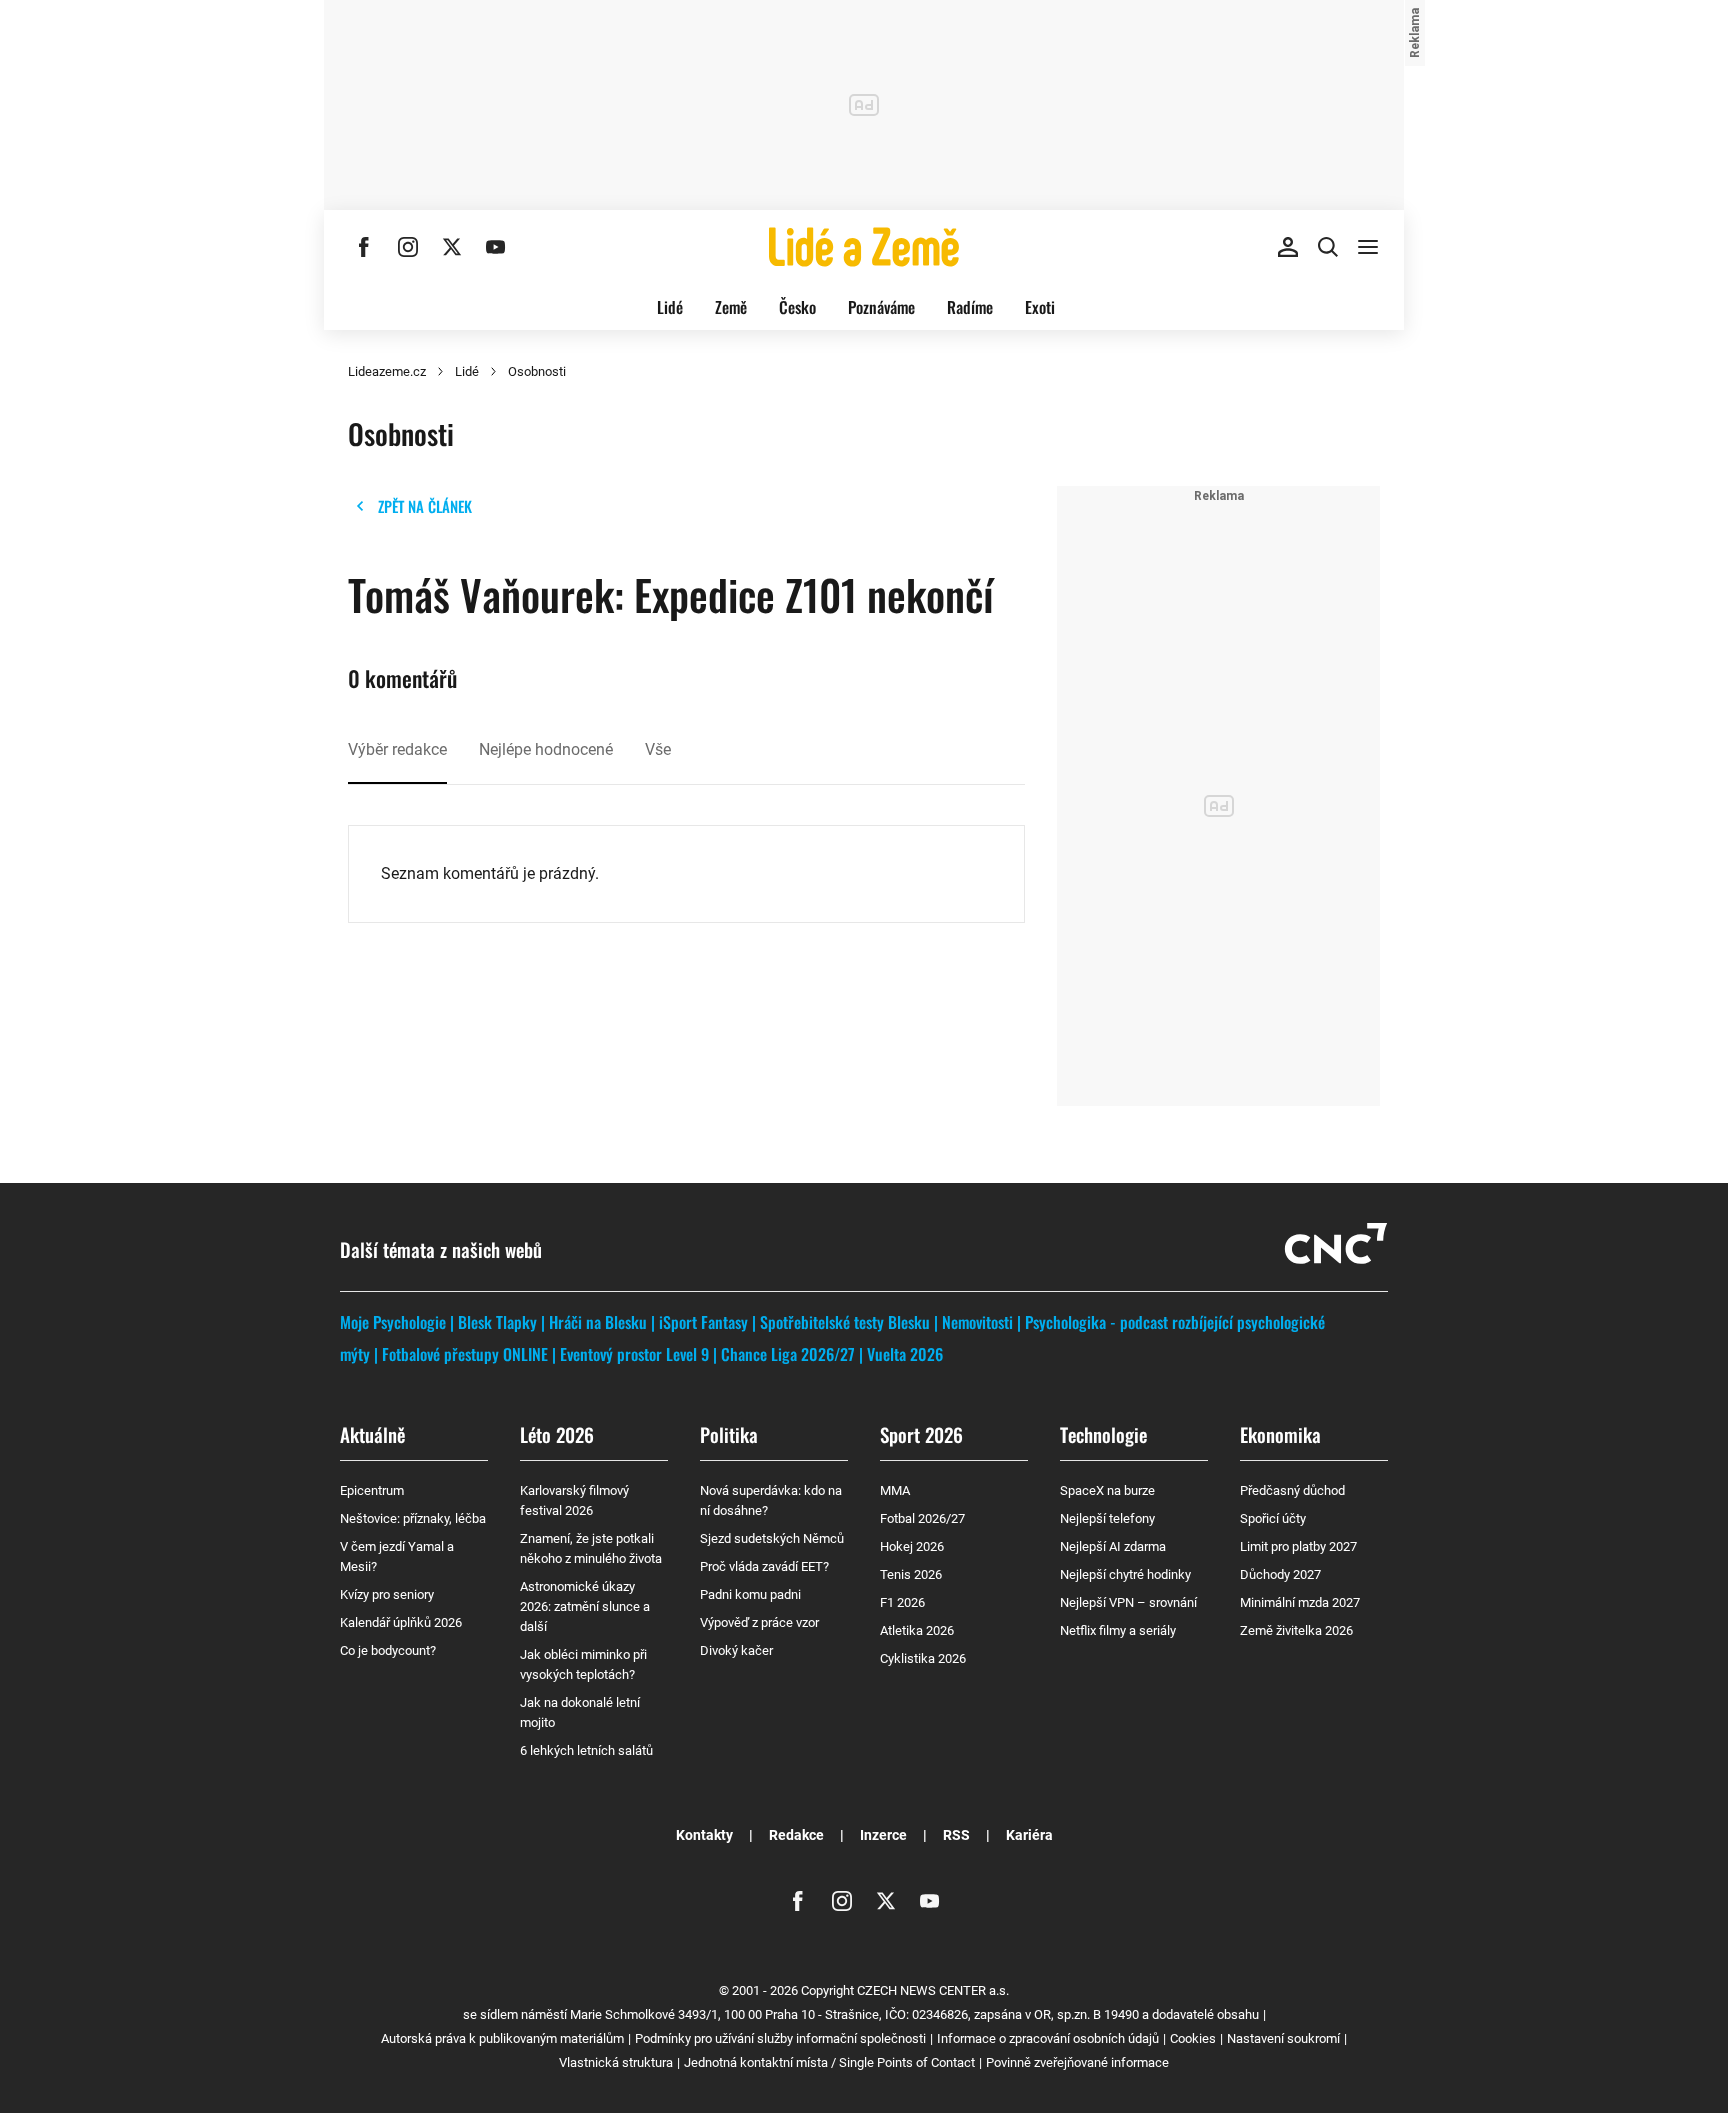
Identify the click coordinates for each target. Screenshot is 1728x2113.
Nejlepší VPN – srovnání (1128, 1602)
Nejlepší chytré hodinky (1125, 1574)
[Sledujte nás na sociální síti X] (452, 247)
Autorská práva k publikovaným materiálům (502, 2038)
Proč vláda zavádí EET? (764, 1566)
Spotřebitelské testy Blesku (845, 1322)
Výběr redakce (397, 749)
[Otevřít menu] (1368, 247)
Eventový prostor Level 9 (634, 1354)
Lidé (670, 307)
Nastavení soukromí (1283, 2038)
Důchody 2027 (1280, 1574)
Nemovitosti (977, 1322)
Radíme (970, 307)
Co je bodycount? (388, 1650)
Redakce (796, 1835)
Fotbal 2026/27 (922, 1518)
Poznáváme (881, 307)
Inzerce (883, 1835)
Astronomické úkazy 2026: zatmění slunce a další (585, 1606)
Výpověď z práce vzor (759, 1622)
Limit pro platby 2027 (1298, 1546)
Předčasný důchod (1292, 1490)
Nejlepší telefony (1107, 1518)
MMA (895, 1490)
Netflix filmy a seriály (1118, 1630)
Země (731, 307)
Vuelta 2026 (905, 1354)
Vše (658, 749)
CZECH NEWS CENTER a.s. (933, 1990)
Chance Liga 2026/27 (788, 1354)
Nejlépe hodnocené (546, 749)
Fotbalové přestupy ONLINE (465, 1354)
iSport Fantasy (703, 1322)
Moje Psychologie (393, 1322)
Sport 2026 (921, 1434)
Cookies (1193, 2038)
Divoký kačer (736, 1650)
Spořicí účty (1273, 1518)
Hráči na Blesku (598, 1322)
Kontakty (704, 1835)
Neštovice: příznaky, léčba (413, 1518)
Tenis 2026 (911, 1574)
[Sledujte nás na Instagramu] (408, 247)
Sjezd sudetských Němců (772, 1538)
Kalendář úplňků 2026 (401, 1622)
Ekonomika (1280, 1434)
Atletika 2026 (917, 1630)
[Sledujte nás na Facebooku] (364, 247)
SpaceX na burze (1107, 1490)
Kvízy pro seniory (387, 1594)
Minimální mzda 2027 (1300, 1602)
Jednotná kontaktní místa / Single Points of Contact (829, 2062)
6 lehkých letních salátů (586, 1750)
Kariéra (1029, 1835)
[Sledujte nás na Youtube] (496, 247)
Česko (797, 307)
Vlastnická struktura (616, 2062)
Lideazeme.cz (387, 371)
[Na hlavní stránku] (864, 247)
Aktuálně (372, 1434)
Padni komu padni (750, 1594)
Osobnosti (537, 371)
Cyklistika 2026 (923, 1658)
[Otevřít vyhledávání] (1328, 247)
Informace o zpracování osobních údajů (1048, 2038)
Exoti (1040, 307)
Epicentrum (372, 1490)
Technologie (1103, 1434)
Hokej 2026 (912, 1546)
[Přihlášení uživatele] (1288, 247)
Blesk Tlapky (497, 1322)
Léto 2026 (557, 1434)
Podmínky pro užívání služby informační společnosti (780, 2038)
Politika (729, 1434)
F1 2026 (902, 1602)
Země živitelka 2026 (1296, 1630)
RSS (956, 1835)
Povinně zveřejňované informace (1077, 2062)
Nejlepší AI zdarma (1113, 1546)
